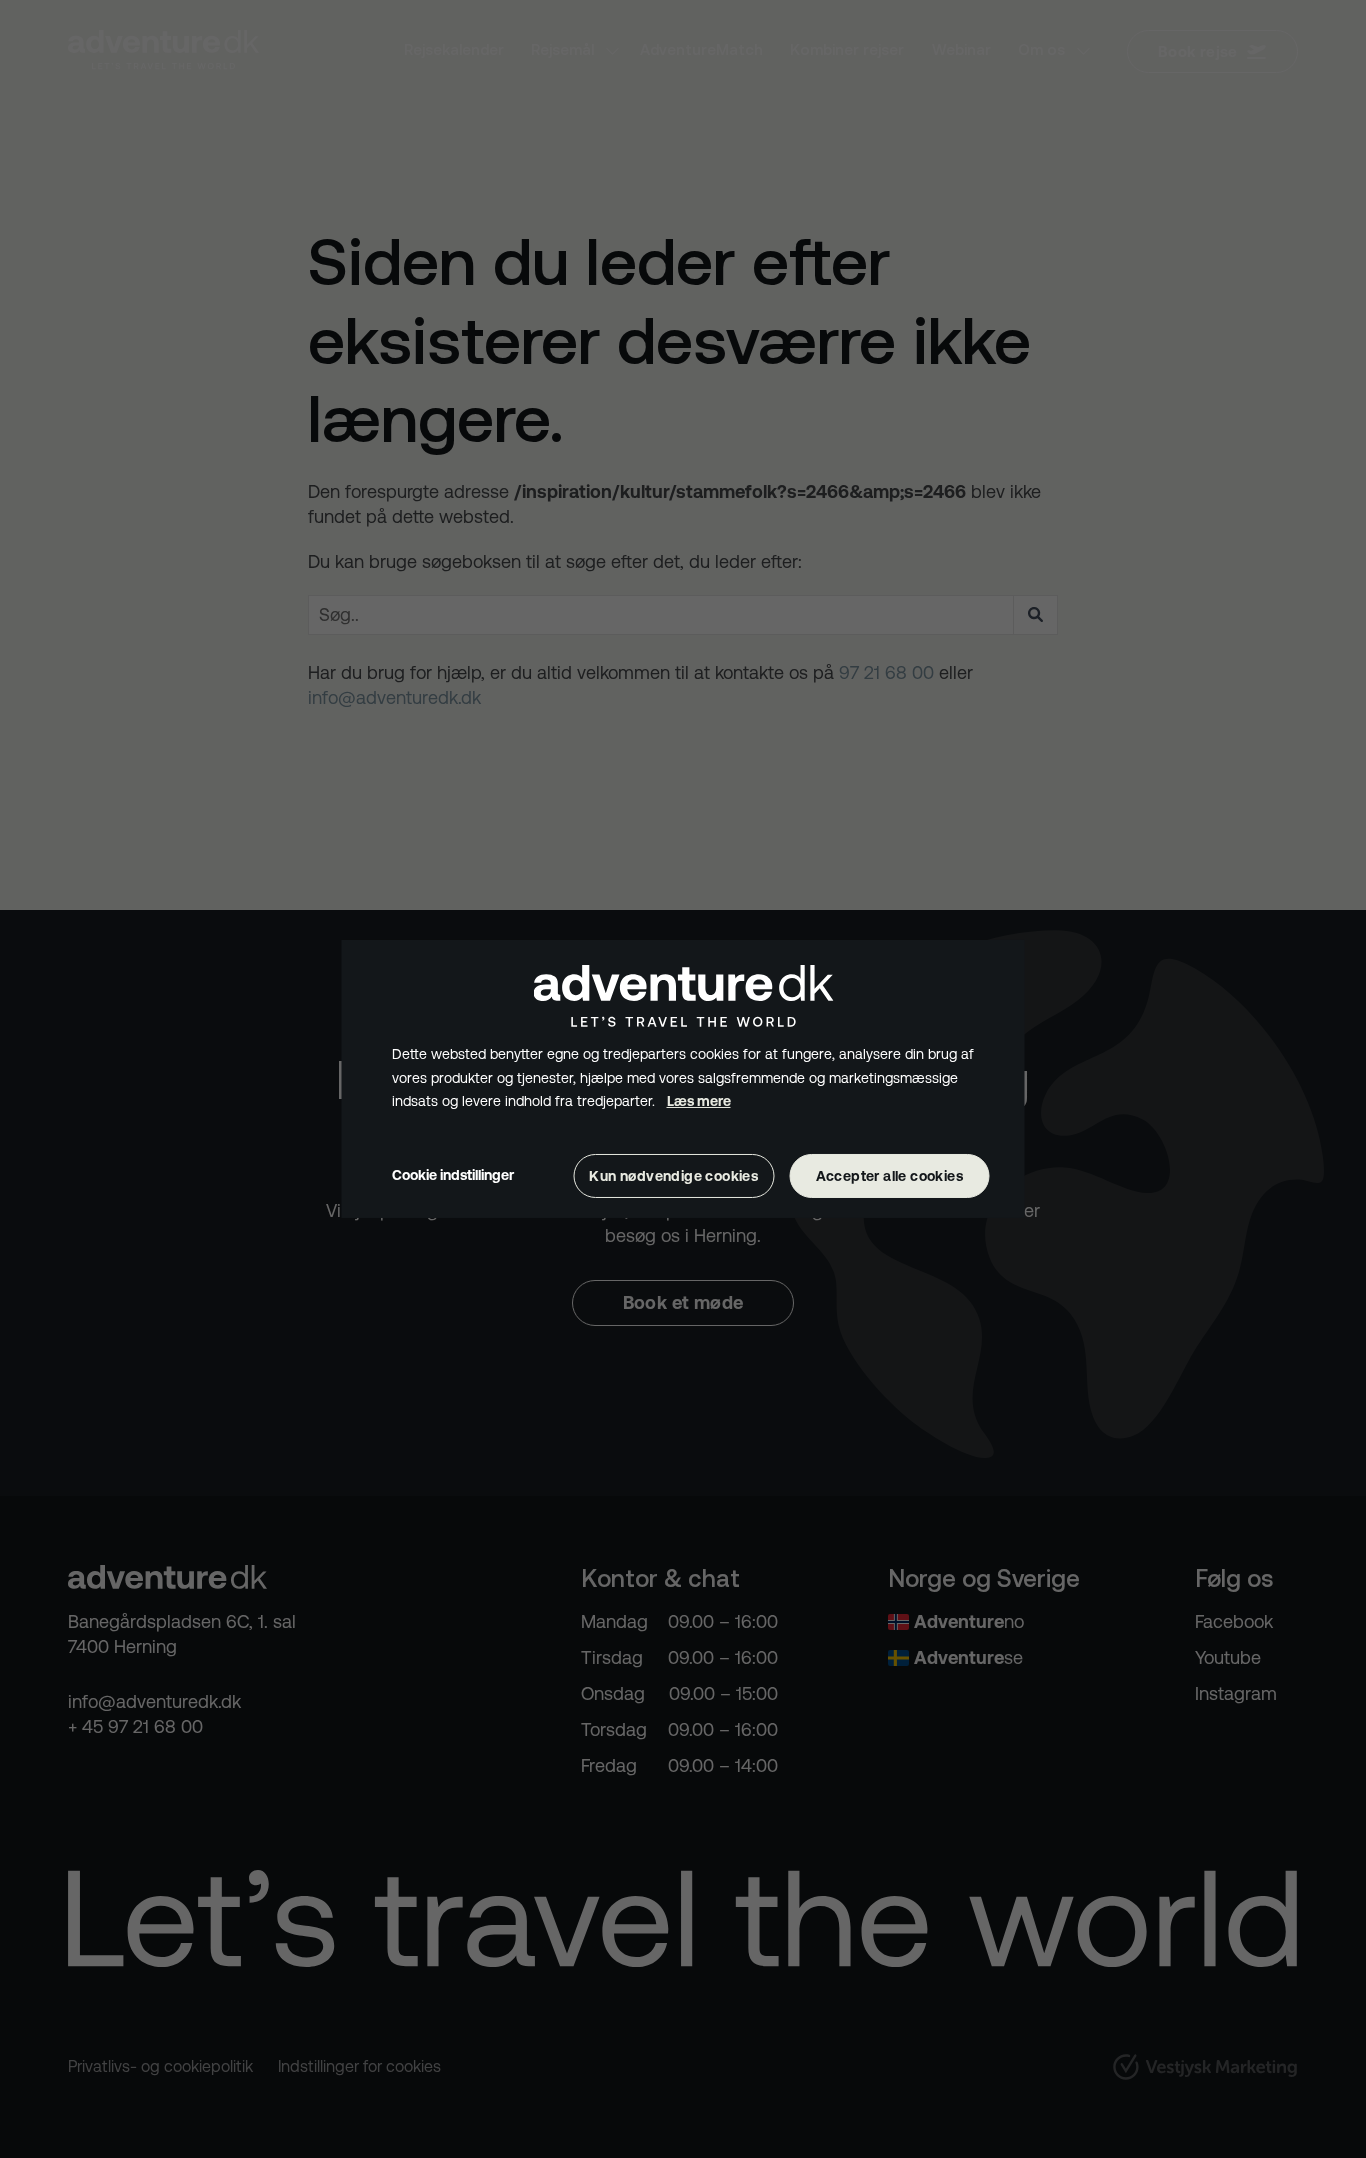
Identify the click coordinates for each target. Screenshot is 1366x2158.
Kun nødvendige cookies (673, 1176)
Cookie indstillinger (453, 1175)
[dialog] (683, 1079)
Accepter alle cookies (889, 1176)
